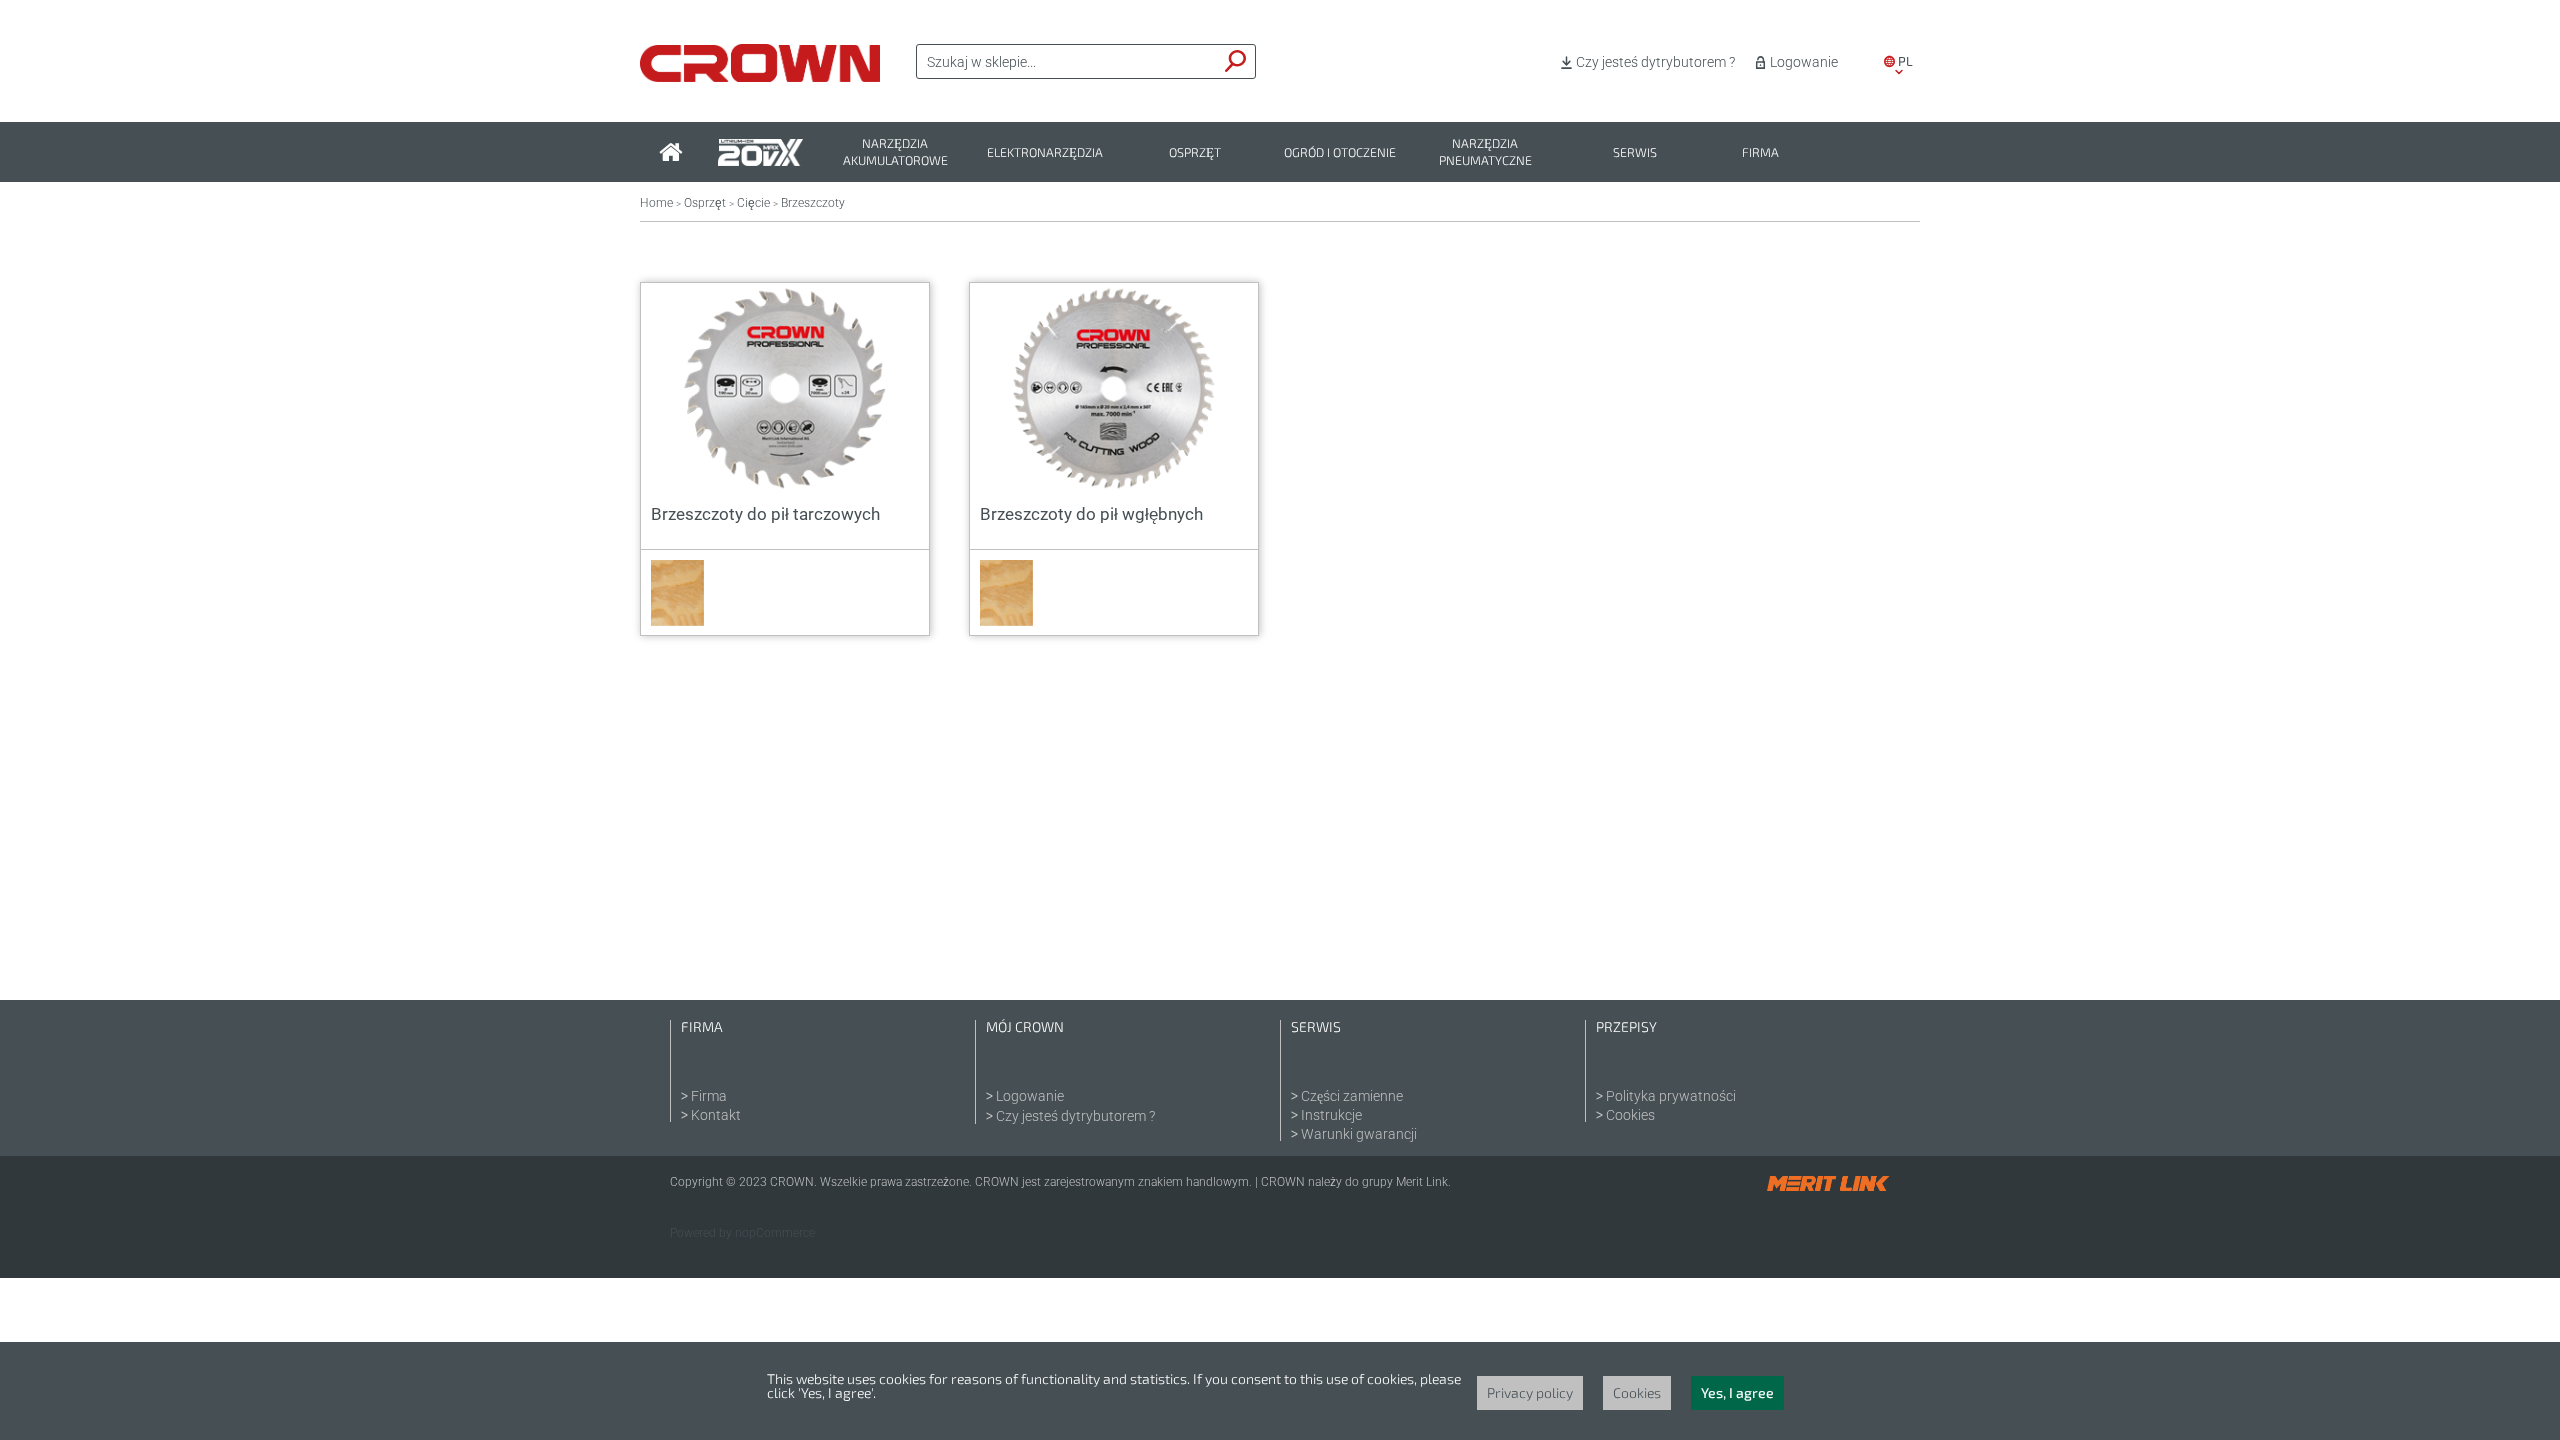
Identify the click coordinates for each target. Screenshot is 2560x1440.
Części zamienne (1352, 1096)
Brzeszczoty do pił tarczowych (765, 514)
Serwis (1635, 152)
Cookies (1630, 1115)
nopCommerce (775, 1233)
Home (656, 203)
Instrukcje (1331, 1115)
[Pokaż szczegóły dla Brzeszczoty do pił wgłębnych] (1114, 388)
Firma (1760, 152)
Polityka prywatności (1671, 1096)
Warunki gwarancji (1359, 1134)
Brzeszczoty (813, 203)
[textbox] (1067, 62)
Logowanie (1804, 62)
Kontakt (716, 1115)
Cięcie (753, 203)
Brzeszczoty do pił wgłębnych (1091, 514)
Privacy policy (1530, 1392)
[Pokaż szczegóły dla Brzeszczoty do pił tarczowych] (785, 388)
